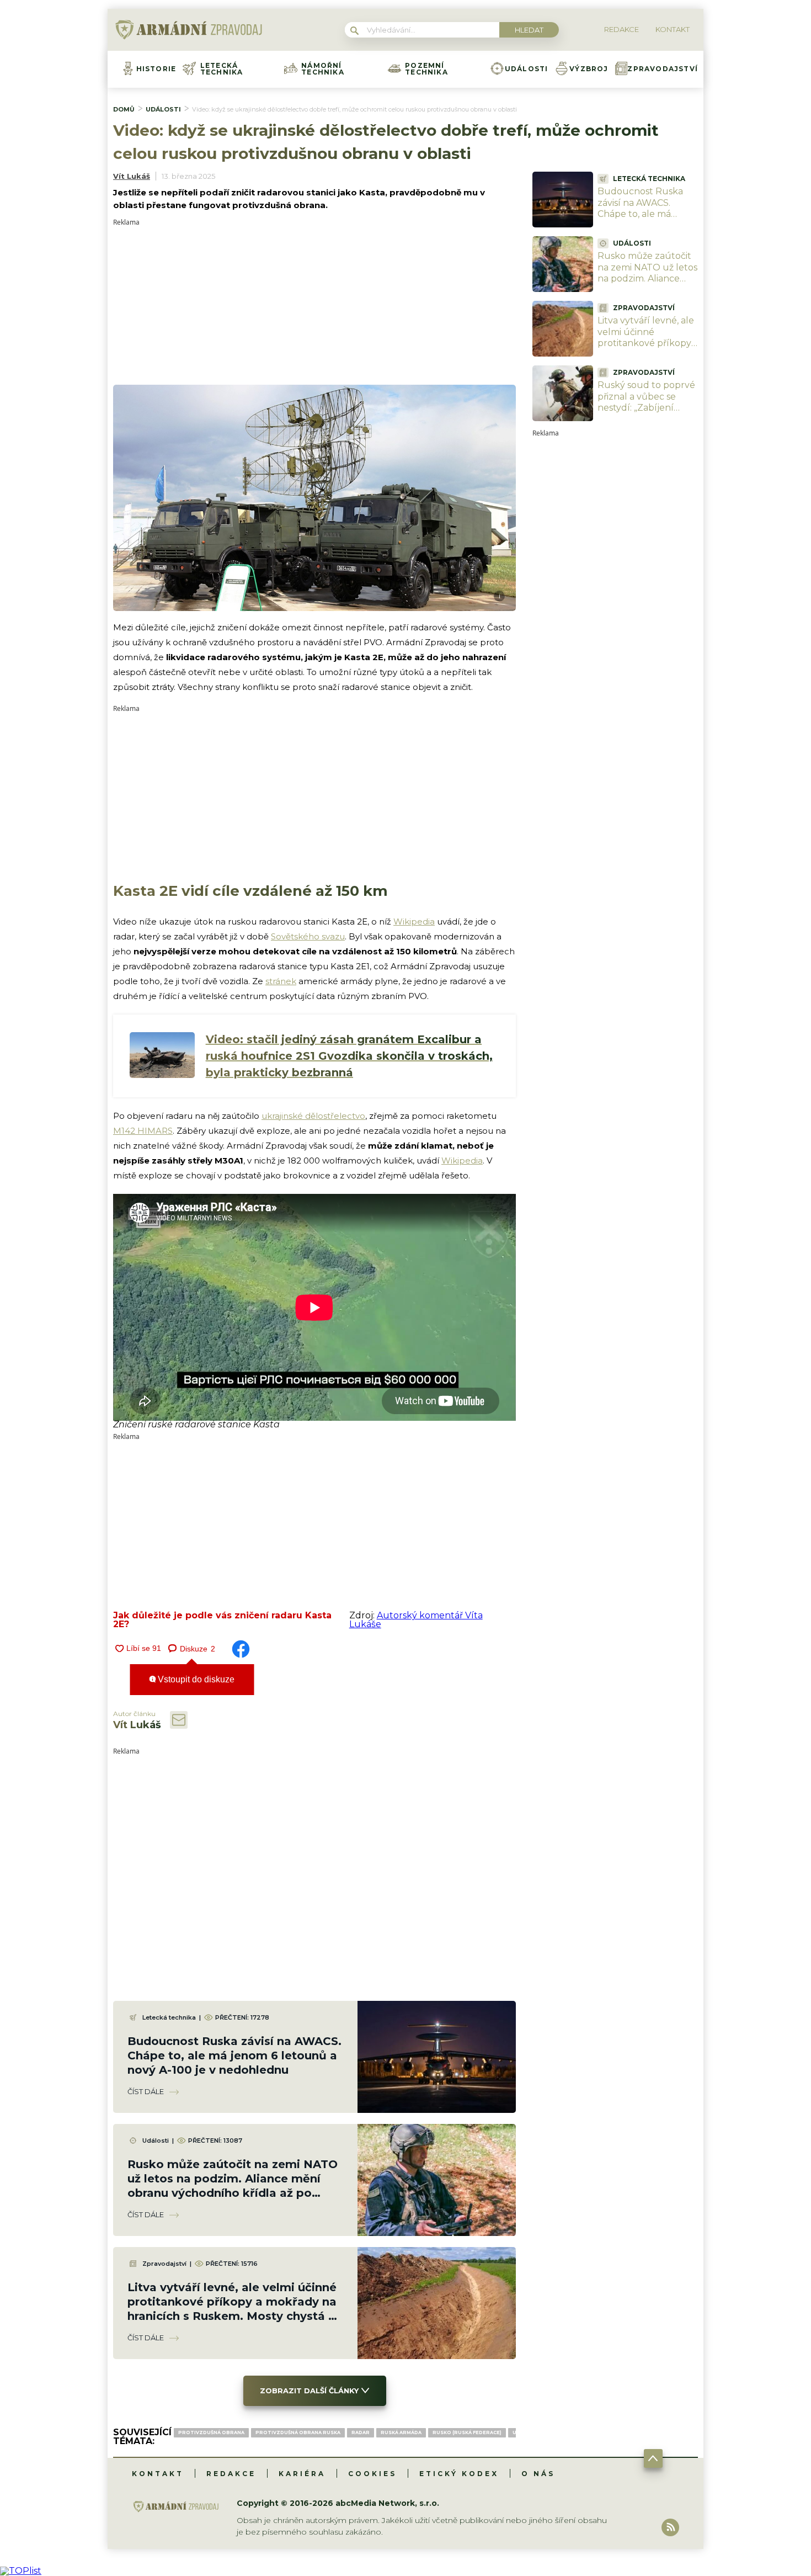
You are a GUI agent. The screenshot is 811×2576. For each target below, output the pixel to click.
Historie (156, 69)
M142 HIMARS (143, 1131)
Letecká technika (222, 69)
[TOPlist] (21, 2571)
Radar (361, 2432)
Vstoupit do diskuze (195, 1679)
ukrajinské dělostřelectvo (313, 1116)
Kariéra (302, 2474)
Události (527, 69)
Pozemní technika (426, 69)
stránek (281, 981)
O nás (538, 2474)
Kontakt (158, 2474)
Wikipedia (414, 921)
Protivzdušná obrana (211, 2432)
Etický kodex (459, 2474)
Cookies (372, 2474)
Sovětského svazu (308, 936)
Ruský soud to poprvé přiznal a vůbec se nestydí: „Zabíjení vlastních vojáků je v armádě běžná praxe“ (646, 408)
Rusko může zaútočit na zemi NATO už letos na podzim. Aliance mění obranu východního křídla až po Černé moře (647, 285)
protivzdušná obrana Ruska (298, 2432)
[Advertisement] (314, 303)
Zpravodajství (663, 69)
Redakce (231, 2474)
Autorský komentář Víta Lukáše (416, 1620)
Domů (124, 109)
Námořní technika (323, 69)
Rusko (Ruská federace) (467, 2432)
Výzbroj (589, 69)
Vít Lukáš (132, 176)
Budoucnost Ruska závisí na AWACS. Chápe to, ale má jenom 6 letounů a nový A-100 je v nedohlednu (234, 2056)
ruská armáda (401, 2432)
